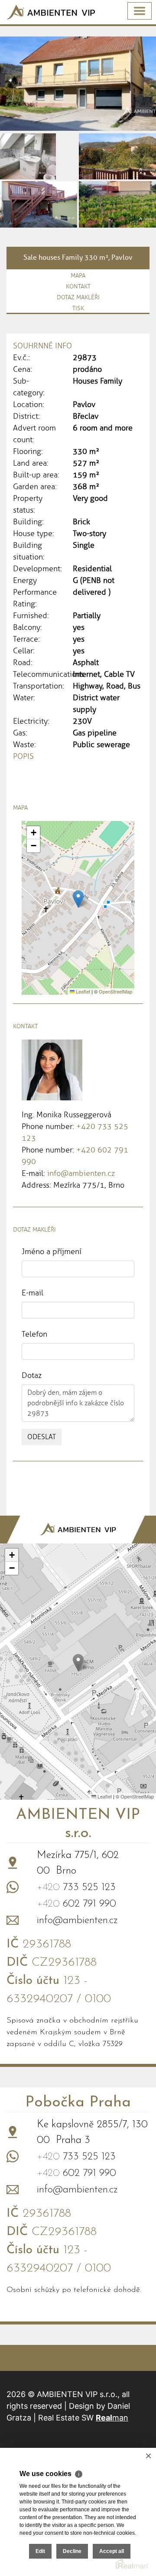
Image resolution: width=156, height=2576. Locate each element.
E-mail (32, 1293)
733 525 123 (76, 1887)
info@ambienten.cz (81, 1173)
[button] (78, 899)
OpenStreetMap (115, 991)
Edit (40, 2551)
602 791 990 (76, 1904)
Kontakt (78, 286)
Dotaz (32, 1375)
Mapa (78, 276)
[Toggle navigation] (140, 11)
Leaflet (82, 991)
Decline (72, 2551)
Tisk (78, 308)
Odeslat (42, 1437)
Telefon (34, 1334)
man (112, 2418)
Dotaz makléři (78, 297)
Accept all (112, 2551)
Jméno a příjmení (52, 1252)
